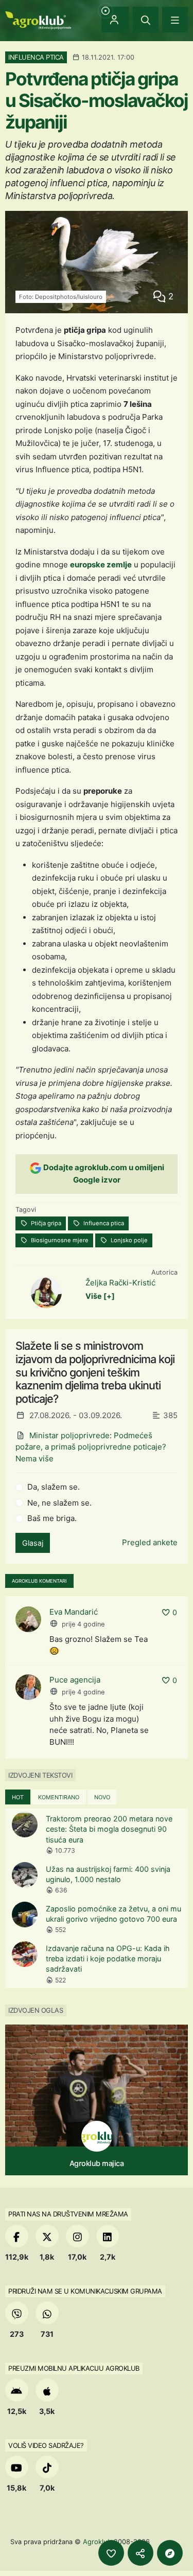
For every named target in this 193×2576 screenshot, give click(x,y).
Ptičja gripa (45, 1223)
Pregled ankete (150, 1542)
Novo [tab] (102, 1797)
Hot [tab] (18, 1797)
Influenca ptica (103, 1223)
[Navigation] (175, 20)
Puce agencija (75, 1680)
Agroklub (97, 2542)
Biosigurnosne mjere (59, 1240)
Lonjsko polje (128, 1240)
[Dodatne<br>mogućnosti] (170, 2553)
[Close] (146, 20)
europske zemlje (101, 565)
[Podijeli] (141, 2553)
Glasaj (33, 1543)
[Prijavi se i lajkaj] (111, 2553)
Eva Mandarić (74, 1612)
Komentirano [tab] (59, 1797)
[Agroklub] (38, 19)
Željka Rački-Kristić (120, 1283)
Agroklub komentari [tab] (39, 1581)
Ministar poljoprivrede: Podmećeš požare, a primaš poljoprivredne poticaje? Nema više (91, 1447)
